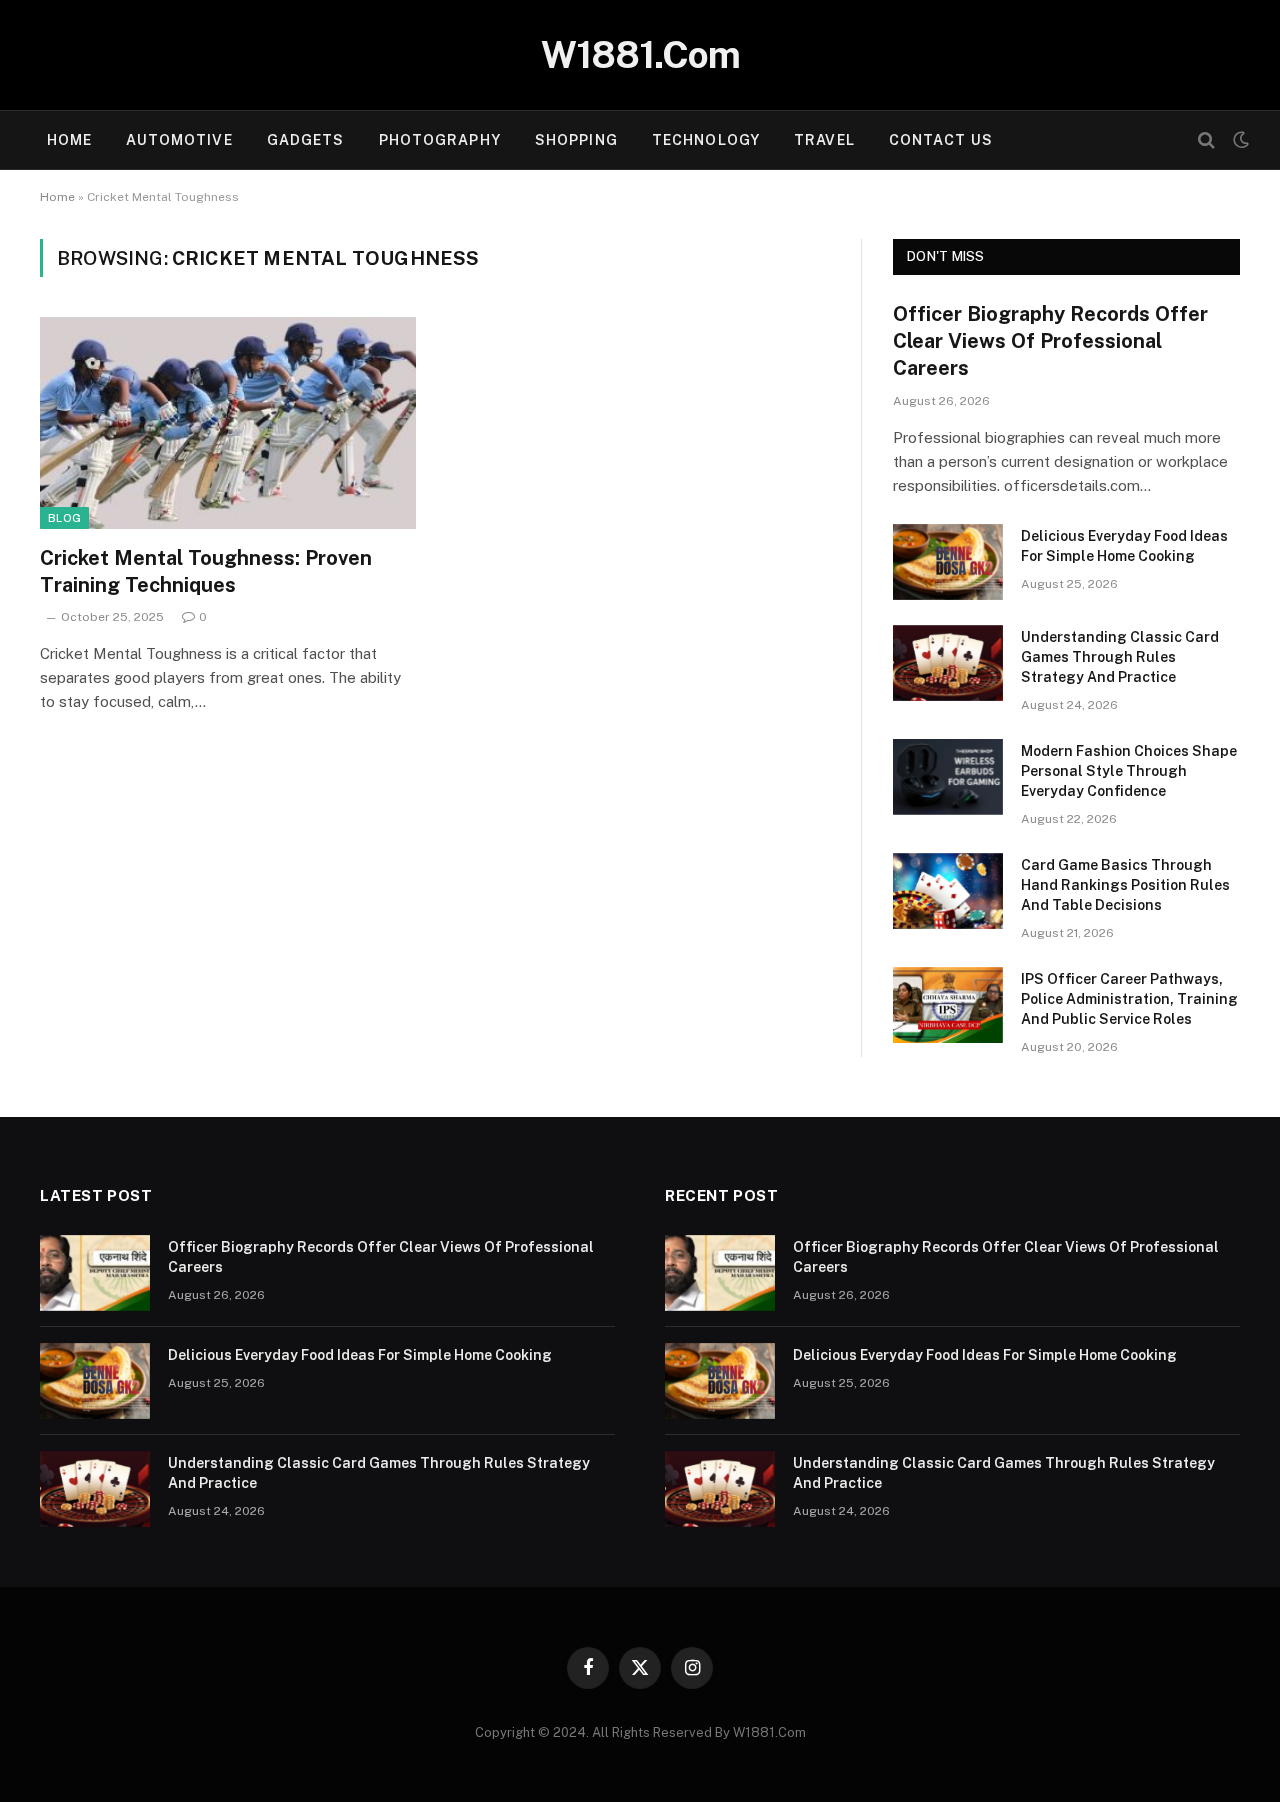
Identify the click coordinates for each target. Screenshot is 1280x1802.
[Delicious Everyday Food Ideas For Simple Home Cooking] (948, 562)
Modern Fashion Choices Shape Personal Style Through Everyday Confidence (1129, 771)
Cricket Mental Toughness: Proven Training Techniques (206, 571)
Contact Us (941, 140)
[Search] (1206, 140)
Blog (64, 518)
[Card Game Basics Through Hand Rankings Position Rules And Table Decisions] (948, 891)
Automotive (179, 140)
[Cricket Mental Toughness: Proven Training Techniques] (228, 423)
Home (69, 140)
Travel (824, 140)
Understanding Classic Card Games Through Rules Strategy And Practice (1120, 657)
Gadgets (306, 140)
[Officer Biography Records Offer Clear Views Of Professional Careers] (95, 1273)
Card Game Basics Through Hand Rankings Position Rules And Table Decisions (1125, 885)
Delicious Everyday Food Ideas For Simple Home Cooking (1124, 546)
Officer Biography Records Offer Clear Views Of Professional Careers (1050, 341)
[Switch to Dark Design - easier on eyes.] (1239, 140)
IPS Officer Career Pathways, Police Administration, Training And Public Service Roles (1129, 999)
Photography (440, 140)
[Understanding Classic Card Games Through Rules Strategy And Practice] (948, 663)
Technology (706, 140)
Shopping (576, 140)
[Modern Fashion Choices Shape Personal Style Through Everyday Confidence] (948, 777)
